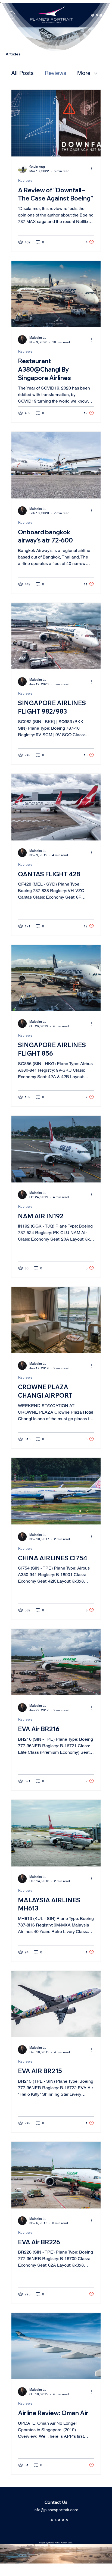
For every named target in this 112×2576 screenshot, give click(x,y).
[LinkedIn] (63, 2519)
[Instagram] (52, 2519)
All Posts (22, 73)
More (84, 73)
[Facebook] (56, 2519)
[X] (60, 2519)
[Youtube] (67, 2519)
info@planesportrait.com (56, 2510)
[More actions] (93, 169)
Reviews (55, 73)
